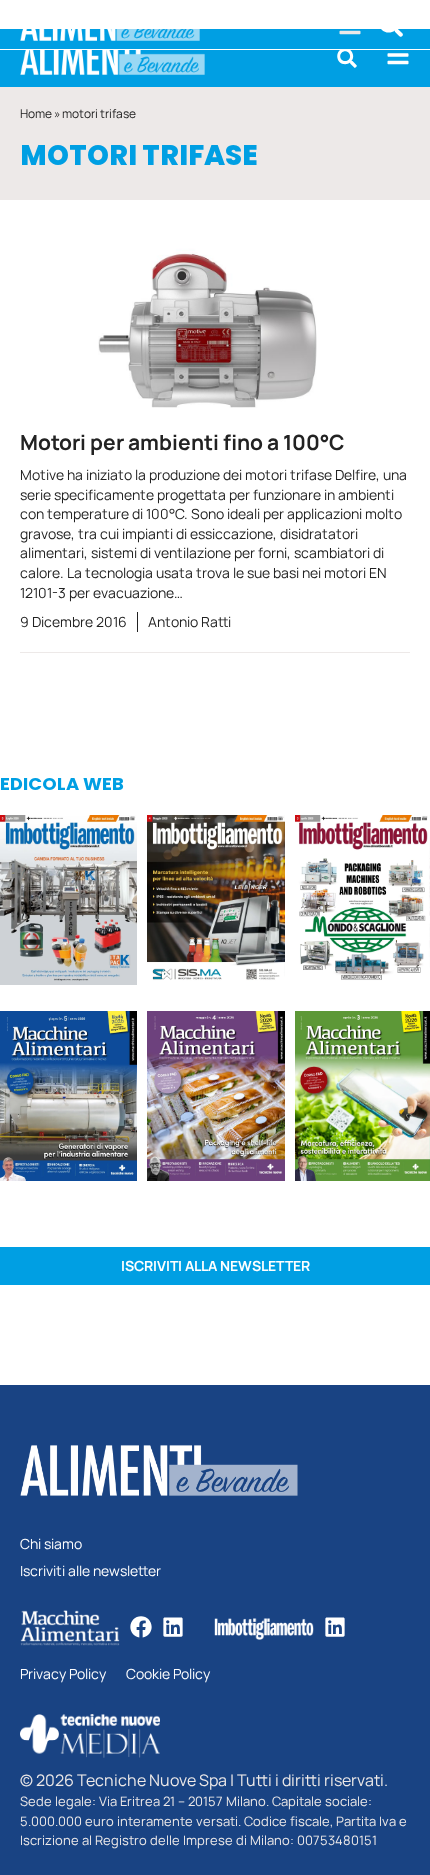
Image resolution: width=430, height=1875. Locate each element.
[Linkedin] (173, 1627)
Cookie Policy (168, 1674)
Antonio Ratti (189, 621)
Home (36, 113)
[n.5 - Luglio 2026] (68, 903)
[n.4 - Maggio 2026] (215, 903)
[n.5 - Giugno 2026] (68, 1099)
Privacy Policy (63, 1674)
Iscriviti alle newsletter (90, 1571)
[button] (347, 58)
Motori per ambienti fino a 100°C (182, 442)
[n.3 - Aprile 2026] (362, 903)
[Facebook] (141, 1627)
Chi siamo (51, 1544)
